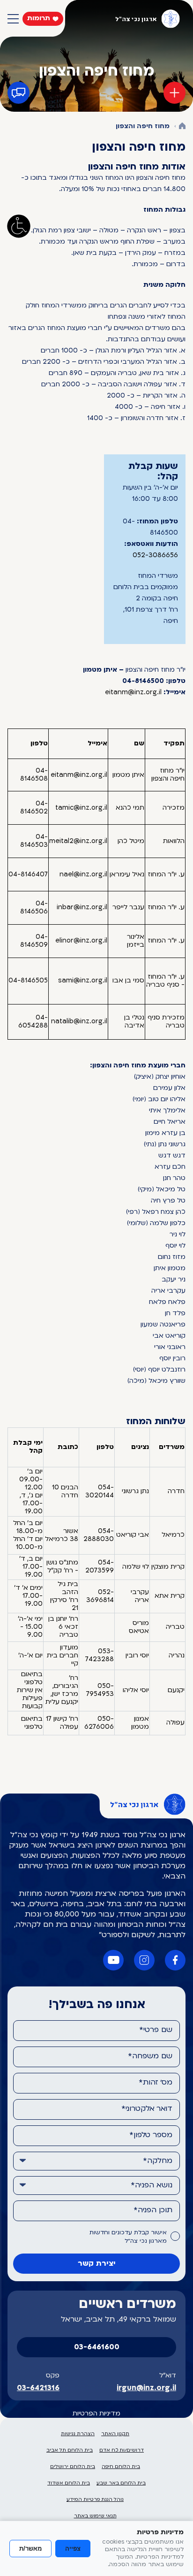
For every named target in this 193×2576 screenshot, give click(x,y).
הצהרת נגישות (78, 2434)
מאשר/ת (30, 2549)
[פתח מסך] (19, 226)
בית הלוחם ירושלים (73, 2467)
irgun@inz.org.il (146, 2388)
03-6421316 (38, 2388)
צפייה (73, 2549)
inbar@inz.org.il (82, 908)
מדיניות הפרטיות (96, 2414)
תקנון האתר (115, 2434)
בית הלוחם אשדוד (69, 2483)
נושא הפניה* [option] (152, 2185)
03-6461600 (97, 2347)
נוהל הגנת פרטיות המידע (95, 2500)
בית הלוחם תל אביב (70, 2450)
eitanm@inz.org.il (133, 693)
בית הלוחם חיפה (121, 2467)
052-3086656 (155, 556)
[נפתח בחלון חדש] (175, 1960)
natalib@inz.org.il (79, 1022)
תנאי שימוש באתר (95, 2516)
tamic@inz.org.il (81, 808)
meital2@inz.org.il (78, 841)
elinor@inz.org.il (81, 941)
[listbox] (96, 2161)
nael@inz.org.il (83, 875)
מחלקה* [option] (158, 2161)
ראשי (182, 126)
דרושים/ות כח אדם (122, 2450)
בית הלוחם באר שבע (121, 2483)
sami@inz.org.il (83, 981)
